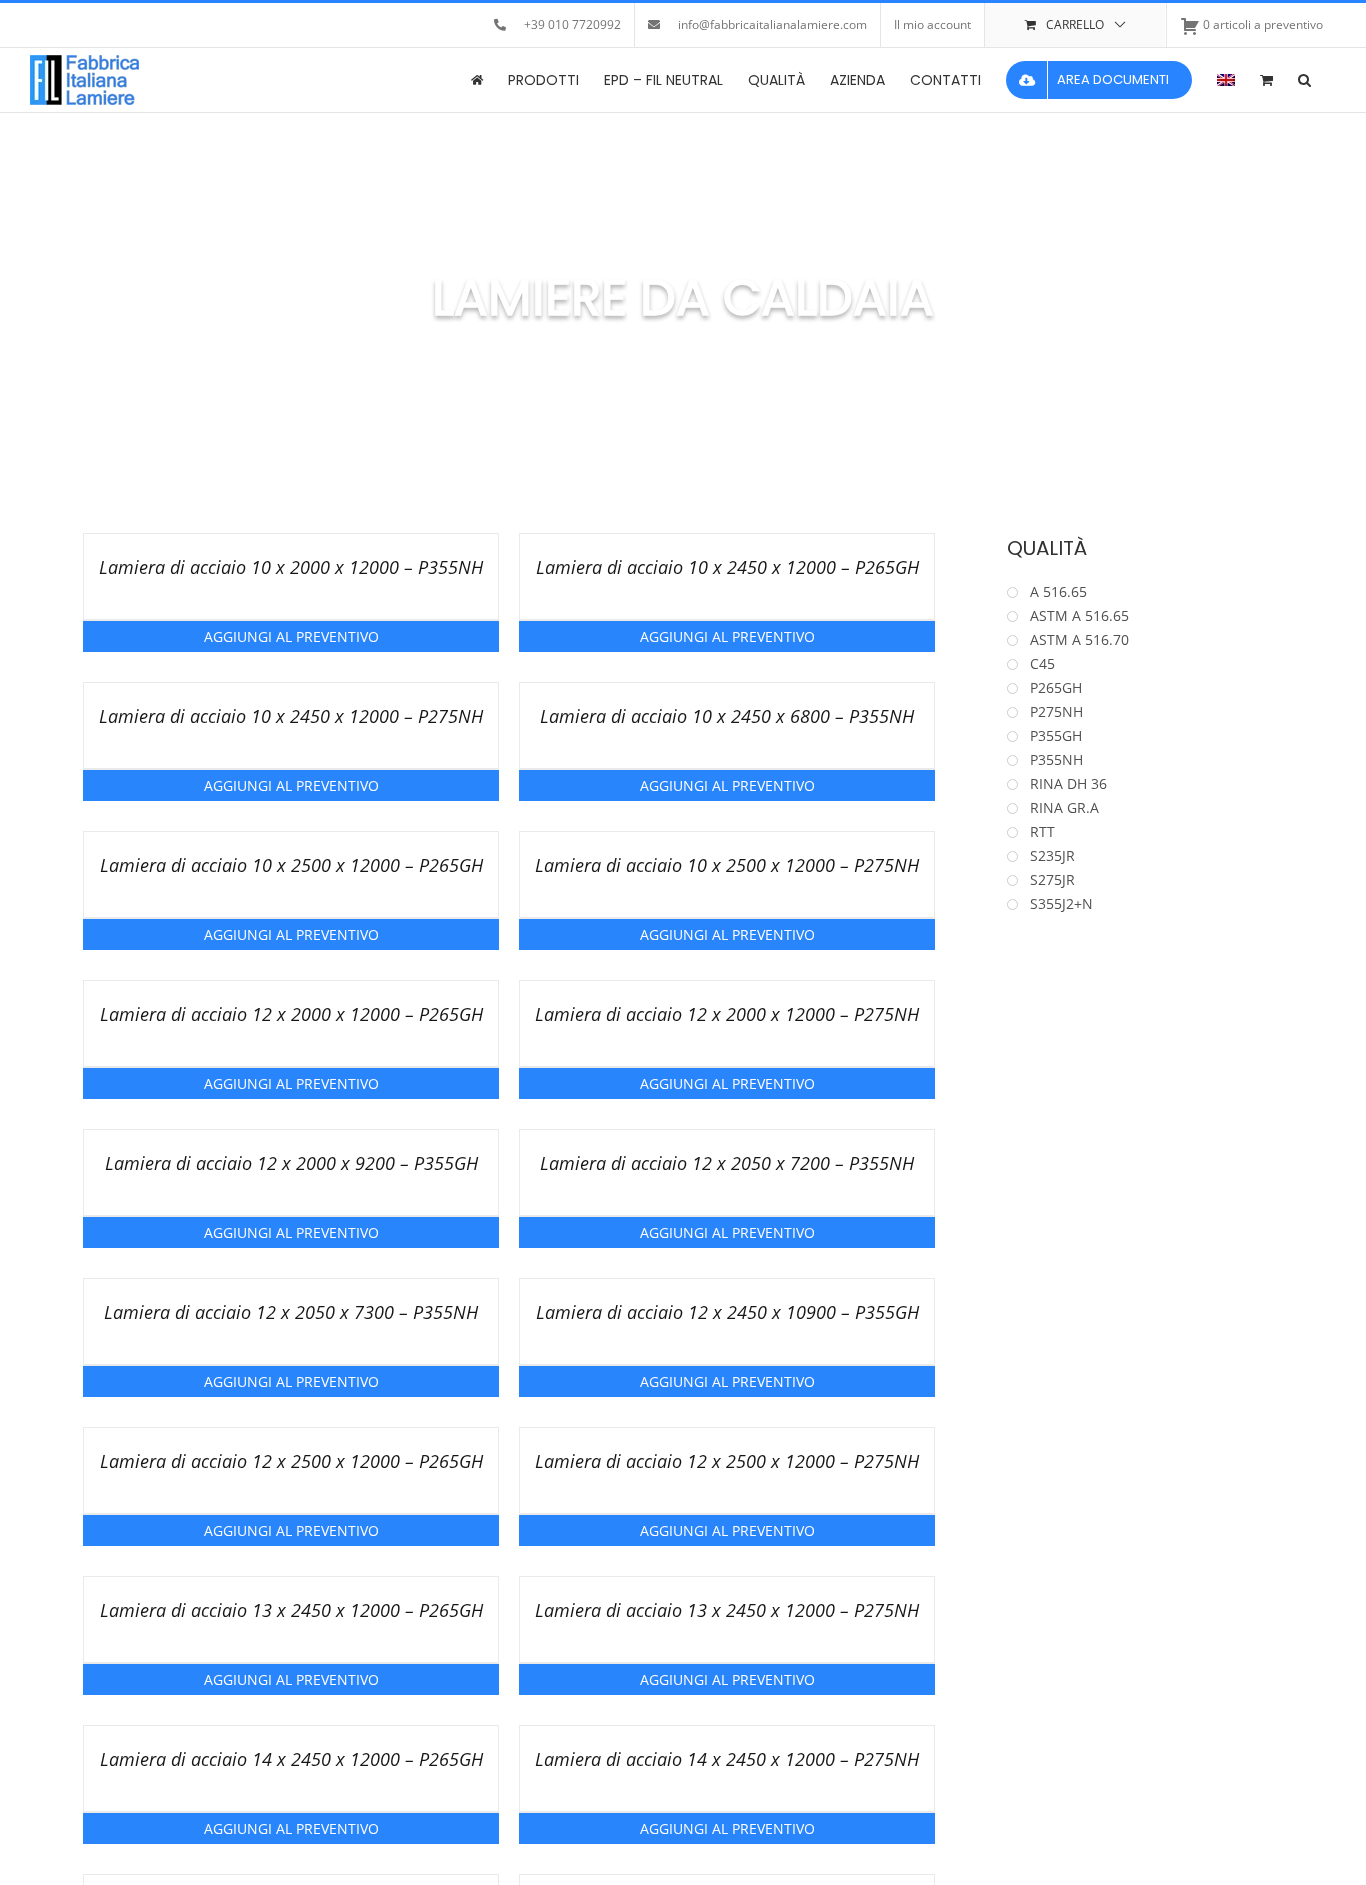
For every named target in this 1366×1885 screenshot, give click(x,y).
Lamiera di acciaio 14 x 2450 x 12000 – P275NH (727, 1759)
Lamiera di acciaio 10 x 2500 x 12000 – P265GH (291, 865)
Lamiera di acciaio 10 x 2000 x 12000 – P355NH (291, 567)
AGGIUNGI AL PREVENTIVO (291, 636)
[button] (1304, 80)
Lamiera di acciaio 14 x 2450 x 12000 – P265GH (291, 1759)
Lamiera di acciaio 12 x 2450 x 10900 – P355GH (727, 1312)
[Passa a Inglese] (1226, 80)
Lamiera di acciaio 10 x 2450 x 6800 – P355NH (727, 716)
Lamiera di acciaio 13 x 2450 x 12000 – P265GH (291, 1610)
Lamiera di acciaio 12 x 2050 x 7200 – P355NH (727, 1163)
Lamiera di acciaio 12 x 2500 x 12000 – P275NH (727, 1461)
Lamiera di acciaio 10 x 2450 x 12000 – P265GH (727, 567)
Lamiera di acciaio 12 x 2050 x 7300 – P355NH (291, 1312)
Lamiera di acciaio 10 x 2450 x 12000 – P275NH (291, 716)
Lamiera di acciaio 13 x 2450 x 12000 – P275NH (727, 1610)
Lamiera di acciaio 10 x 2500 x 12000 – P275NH (727, 865)
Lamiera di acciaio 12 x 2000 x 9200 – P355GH (291, 1163)
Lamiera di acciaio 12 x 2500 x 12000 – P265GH (291, 1461)
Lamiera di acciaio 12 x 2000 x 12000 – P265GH (291, 1014)
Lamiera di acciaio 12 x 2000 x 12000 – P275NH (727, 1014)
